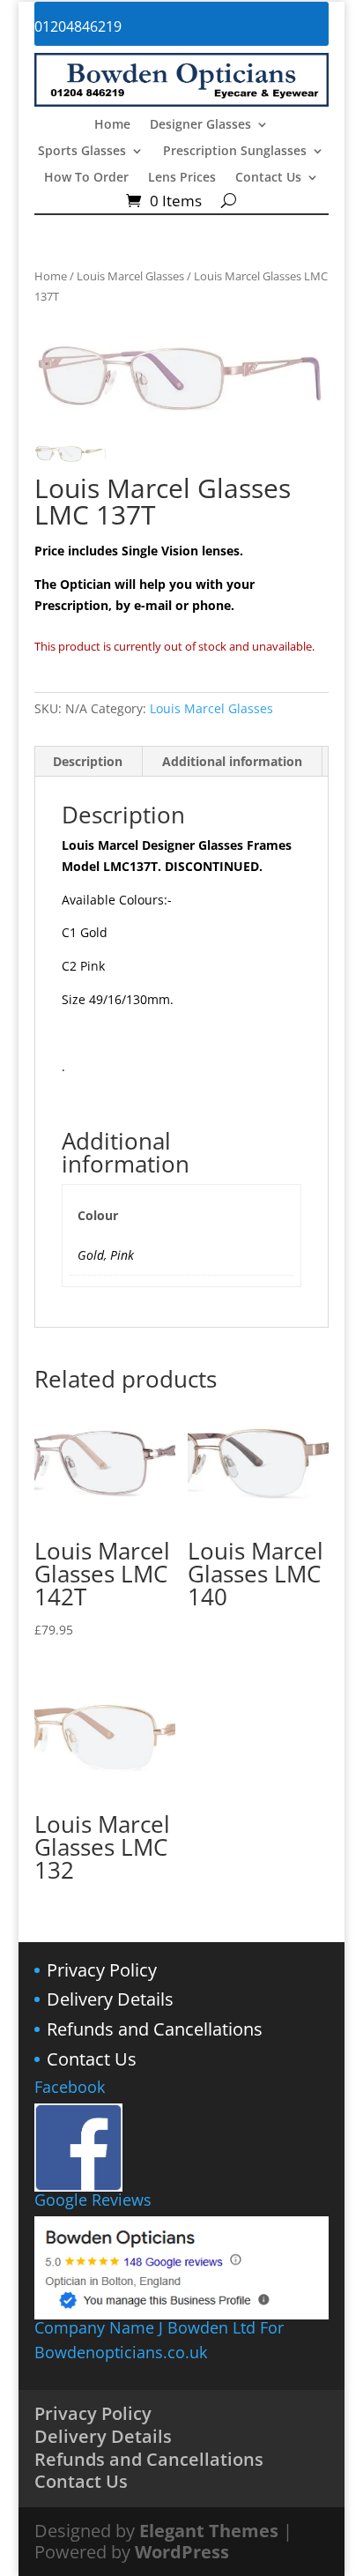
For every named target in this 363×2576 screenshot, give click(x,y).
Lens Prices (182, 178)
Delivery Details (110, 1999)
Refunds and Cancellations (155, 2029)
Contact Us (268, 178)
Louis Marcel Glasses (130, 276)
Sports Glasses (82, 152)
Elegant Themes (209, 2531)
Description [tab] (88, 761)
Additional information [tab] (232, 761)
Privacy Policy (102, 1970)
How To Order (86, 178)
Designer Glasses (200, 125)
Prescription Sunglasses (235, 152)
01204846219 (78, 26)
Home (112, 125)
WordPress (182, 2552)
